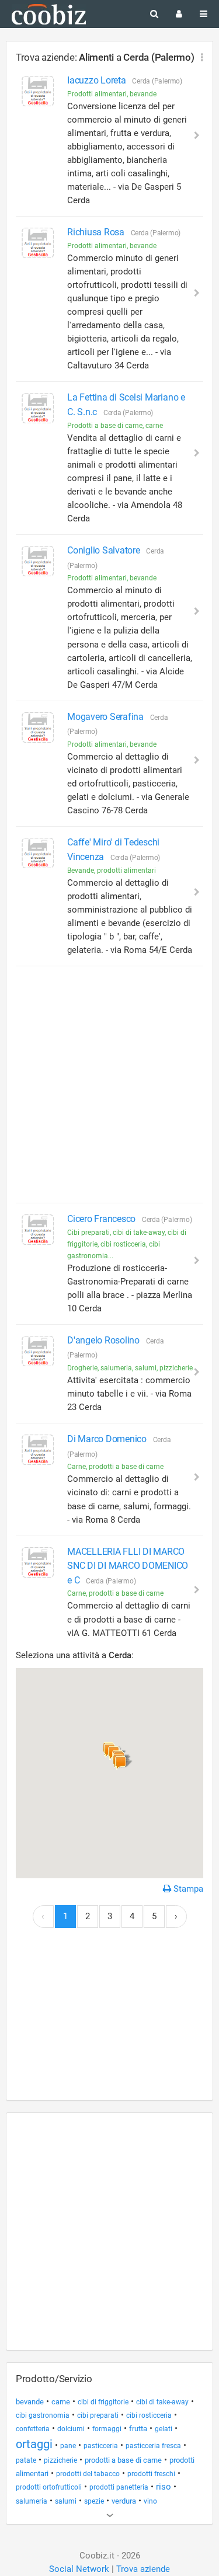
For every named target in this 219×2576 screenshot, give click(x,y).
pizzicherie (60, 2460)
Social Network (79, 2569)
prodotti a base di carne (123, 2460)
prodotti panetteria (119, 2487)
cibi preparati (98, 2415)
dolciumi (71, 2429)
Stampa (187, 1889)
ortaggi (34, 2444)
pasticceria (101, 2446)
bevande (30, 2402)
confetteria (33, 2429)
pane (68, 2446)
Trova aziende (143, 2569)
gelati (164, 2429)
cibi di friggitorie (103, 2402)
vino (150, 2501)
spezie (94, 2501)
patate (26, 2460)
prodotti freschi (151, 2474)
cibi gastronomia (43, 2415)
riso (164, 2487)
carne (61, 2402)
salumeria (32, 2501)
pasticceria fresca (153, 2446)
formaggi (107, 2429)
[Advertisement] (109, 1085)
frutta (138, 2429)
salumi (66, 2501)
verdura (124, 2501)
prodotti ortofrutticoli (49, 2487)
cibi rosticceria (149, 2415)
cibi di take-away (162, 2402)
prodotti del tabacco (88, 2474)
